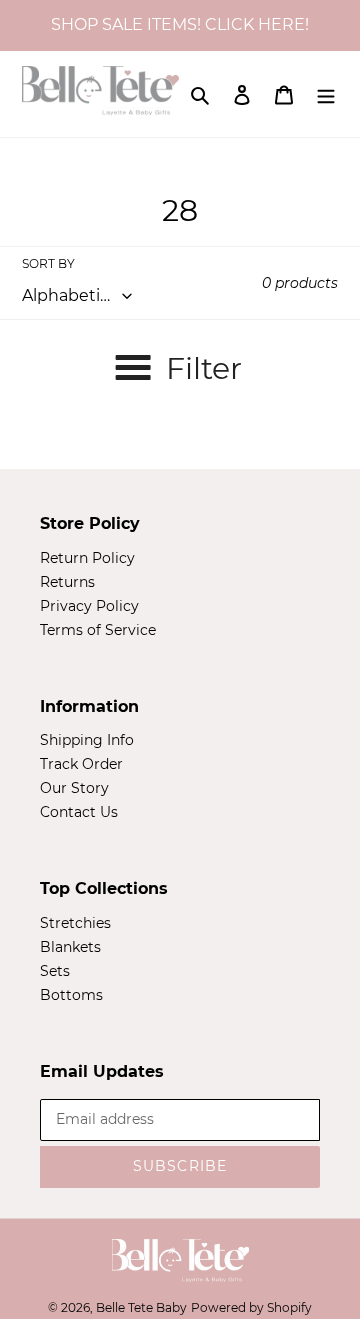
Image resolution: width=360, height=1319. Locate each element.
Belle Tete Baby (141, 1307)
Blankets (70, 947)
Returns (67, 582)
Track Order (81, 764)
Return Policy (87, 558)
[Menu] (326, 94)
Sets (55, 971)
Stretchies (75, 923)
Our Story (74, 788)
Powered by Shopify (251, 1307)
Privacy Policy (89, 606)
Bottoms (71, 995)
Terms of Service (98, 630)
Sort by (48, 263)
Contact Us (79, 812)
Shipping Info (87, 740)
